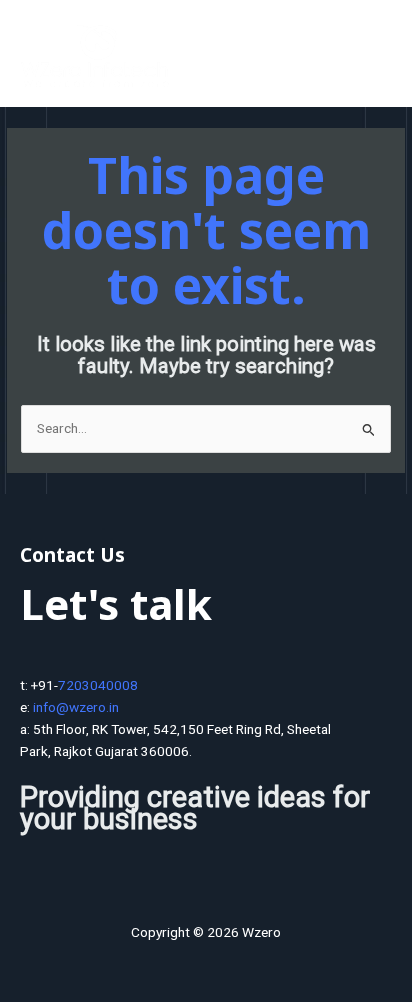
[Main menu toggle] (372, 58)
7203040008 (98, 685)
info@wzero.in (76, 707)
